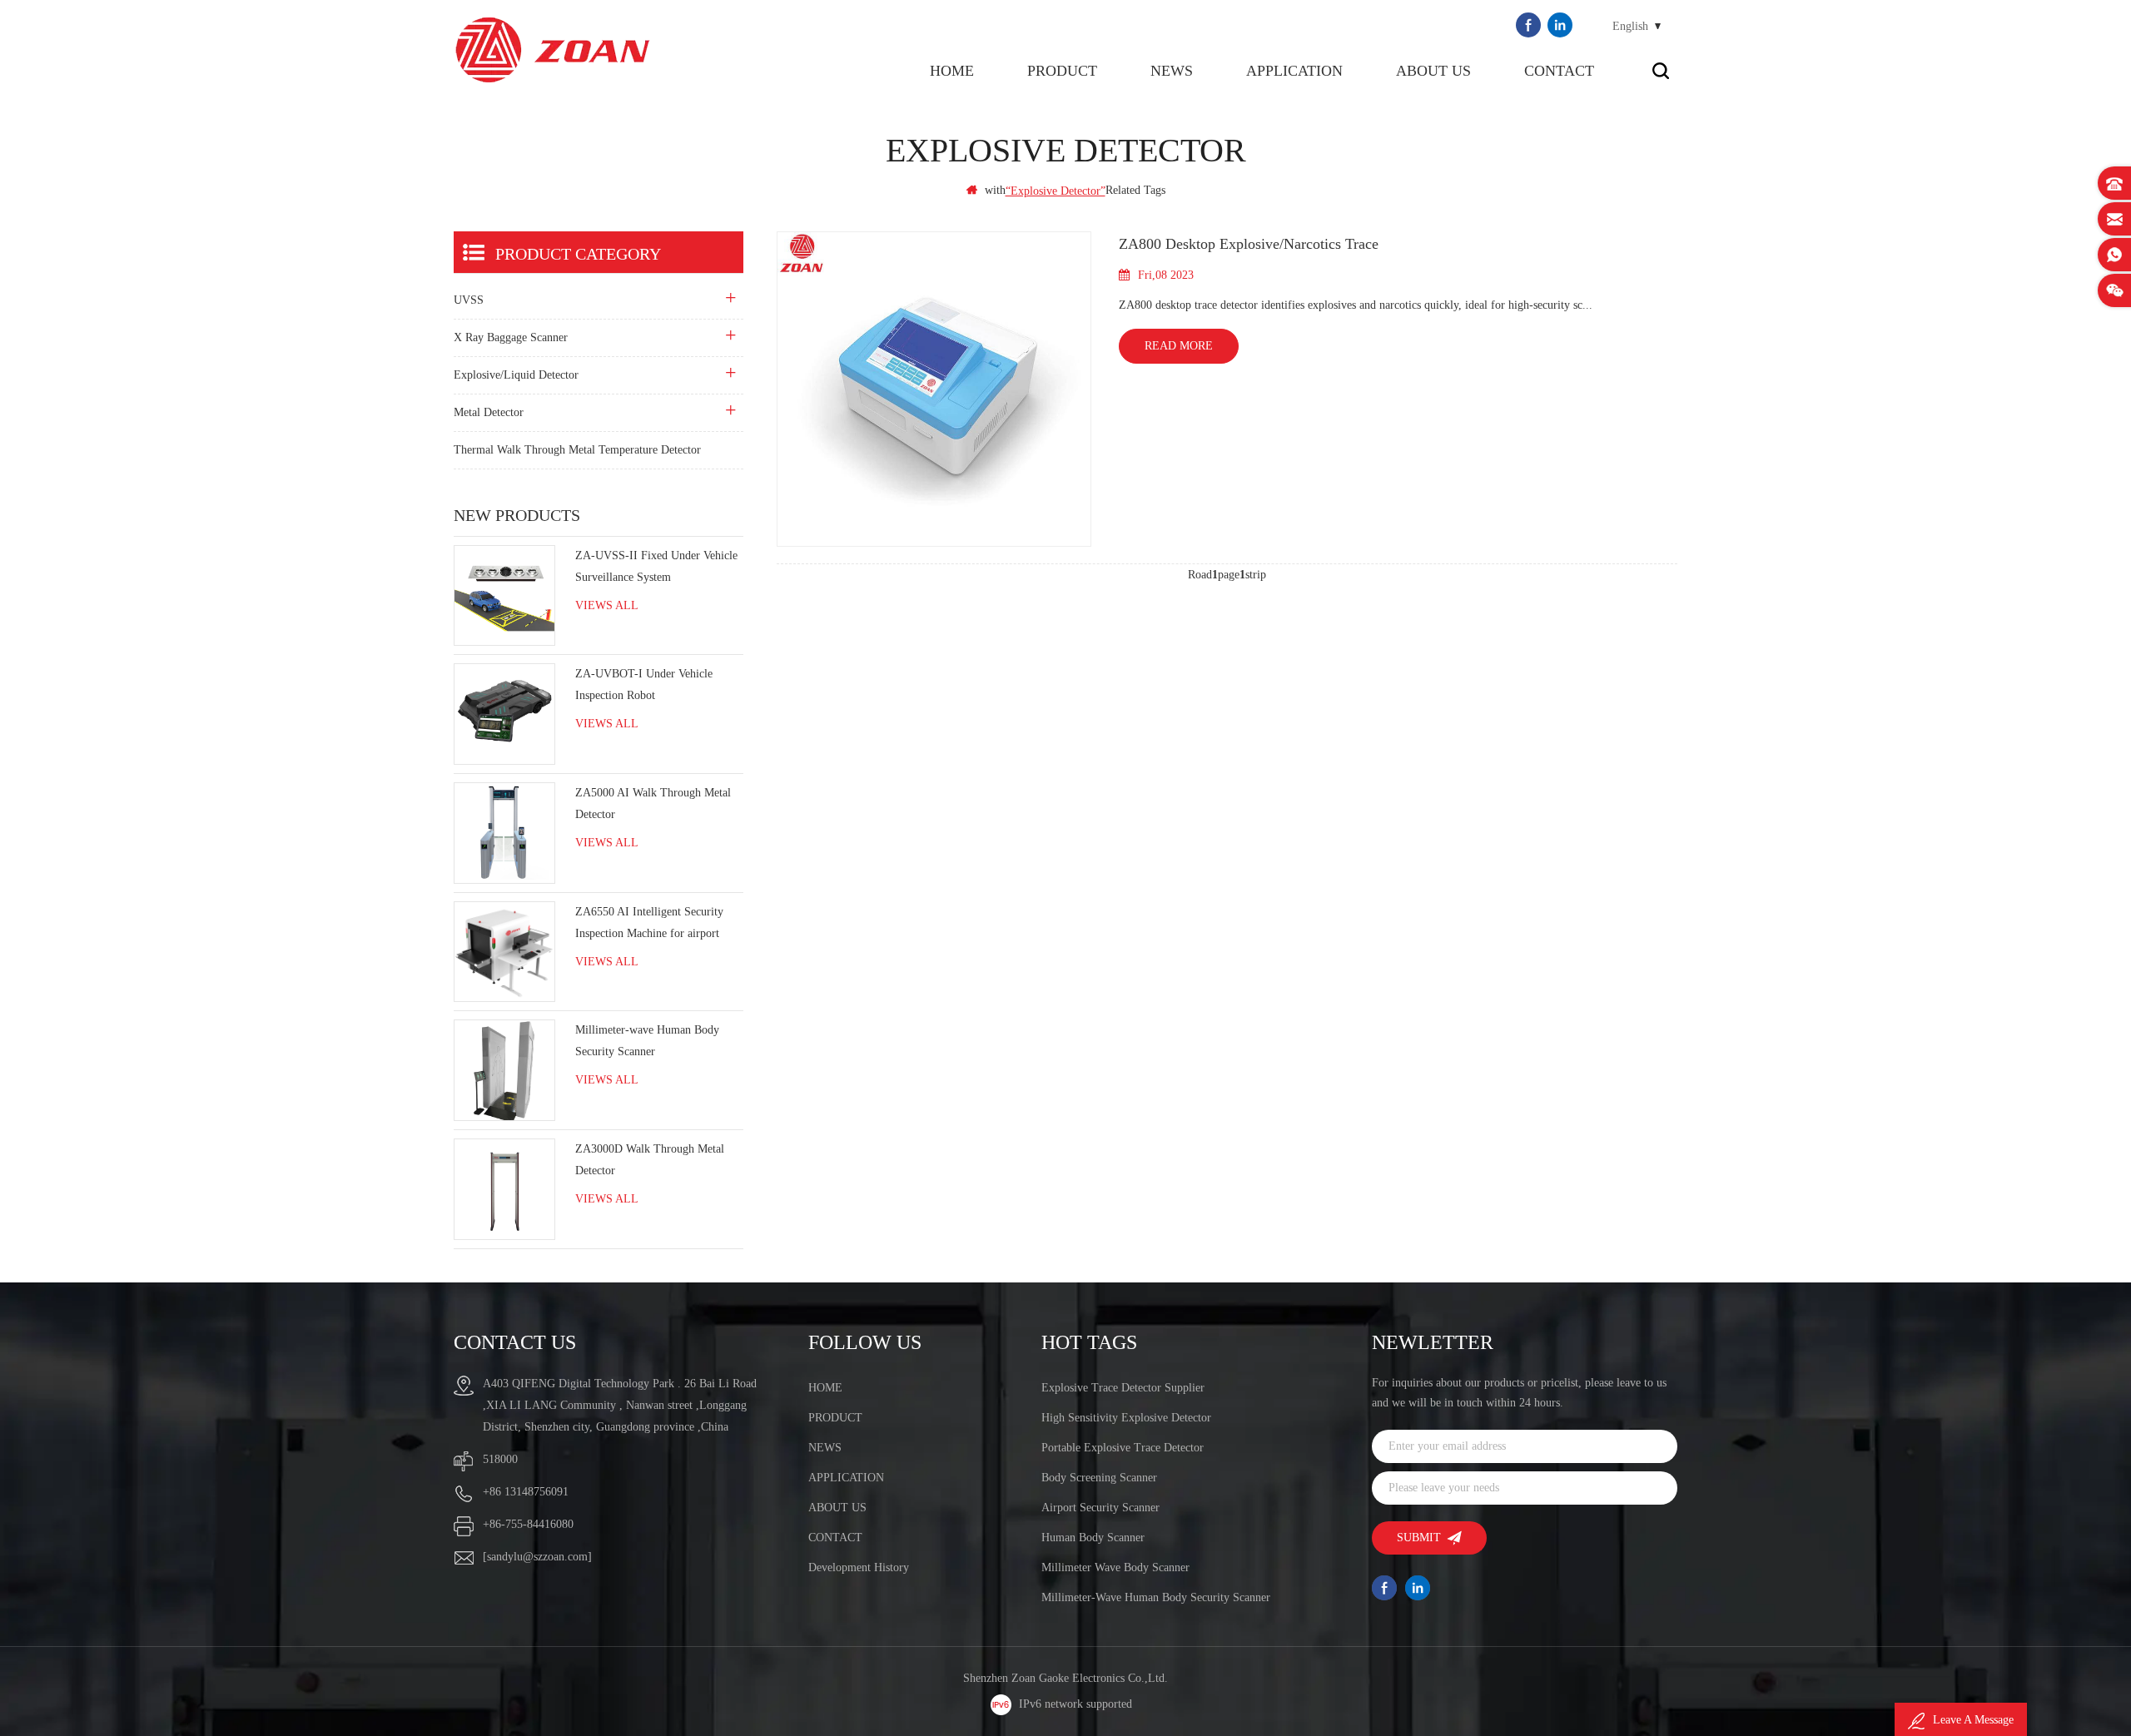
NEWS (1172, 71)
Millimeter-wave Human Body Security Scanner (647, 1041)
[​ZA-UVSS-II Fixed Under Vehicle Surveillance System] (504, 596)
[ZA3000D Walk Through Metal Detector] (504, 1189)
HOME (825, 1388)
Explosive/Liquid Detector (516, 375)
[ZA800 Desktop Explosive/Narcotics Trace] (934, 389)
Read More (1179, 346)
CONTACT (1559, 71)
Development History (859, 1567)
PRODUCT (1062, 71)
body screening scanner (1099, 1478)
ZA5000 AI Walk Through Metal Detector (653, 804)
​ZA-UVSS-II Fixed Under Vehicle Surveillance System (656, 566)
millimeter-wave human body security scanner (1156, 1597)
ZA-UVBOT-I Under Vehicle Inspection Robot (644, 684)
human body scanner (1093, 1538)
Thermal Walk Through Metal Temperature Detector (577, 450)
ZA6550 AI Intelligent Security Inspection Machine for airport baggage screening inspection (649, 925)
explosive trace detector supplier (1123, 1388)
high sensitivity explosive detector (1126, 1418)
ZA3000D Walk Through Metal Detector (650, 1160)
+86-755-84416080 (528, 1524)
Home (952, 71)
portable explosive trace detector (1123, 1448)
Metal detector (489, 412)
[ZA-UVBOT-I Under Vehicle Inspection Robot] (504, 714)
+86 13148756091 (526, 1492)
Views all (607, 605)
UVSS (469, 300)
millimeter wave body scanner (1115, 1567)
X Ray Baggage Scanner (511, 337)
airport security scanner (1100, 1508)
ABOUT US (1433, 71)
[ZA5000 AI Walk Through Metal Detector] (504, 833)
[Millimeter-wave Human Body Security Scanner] (504, 1070)
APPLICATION (1294, 71)
